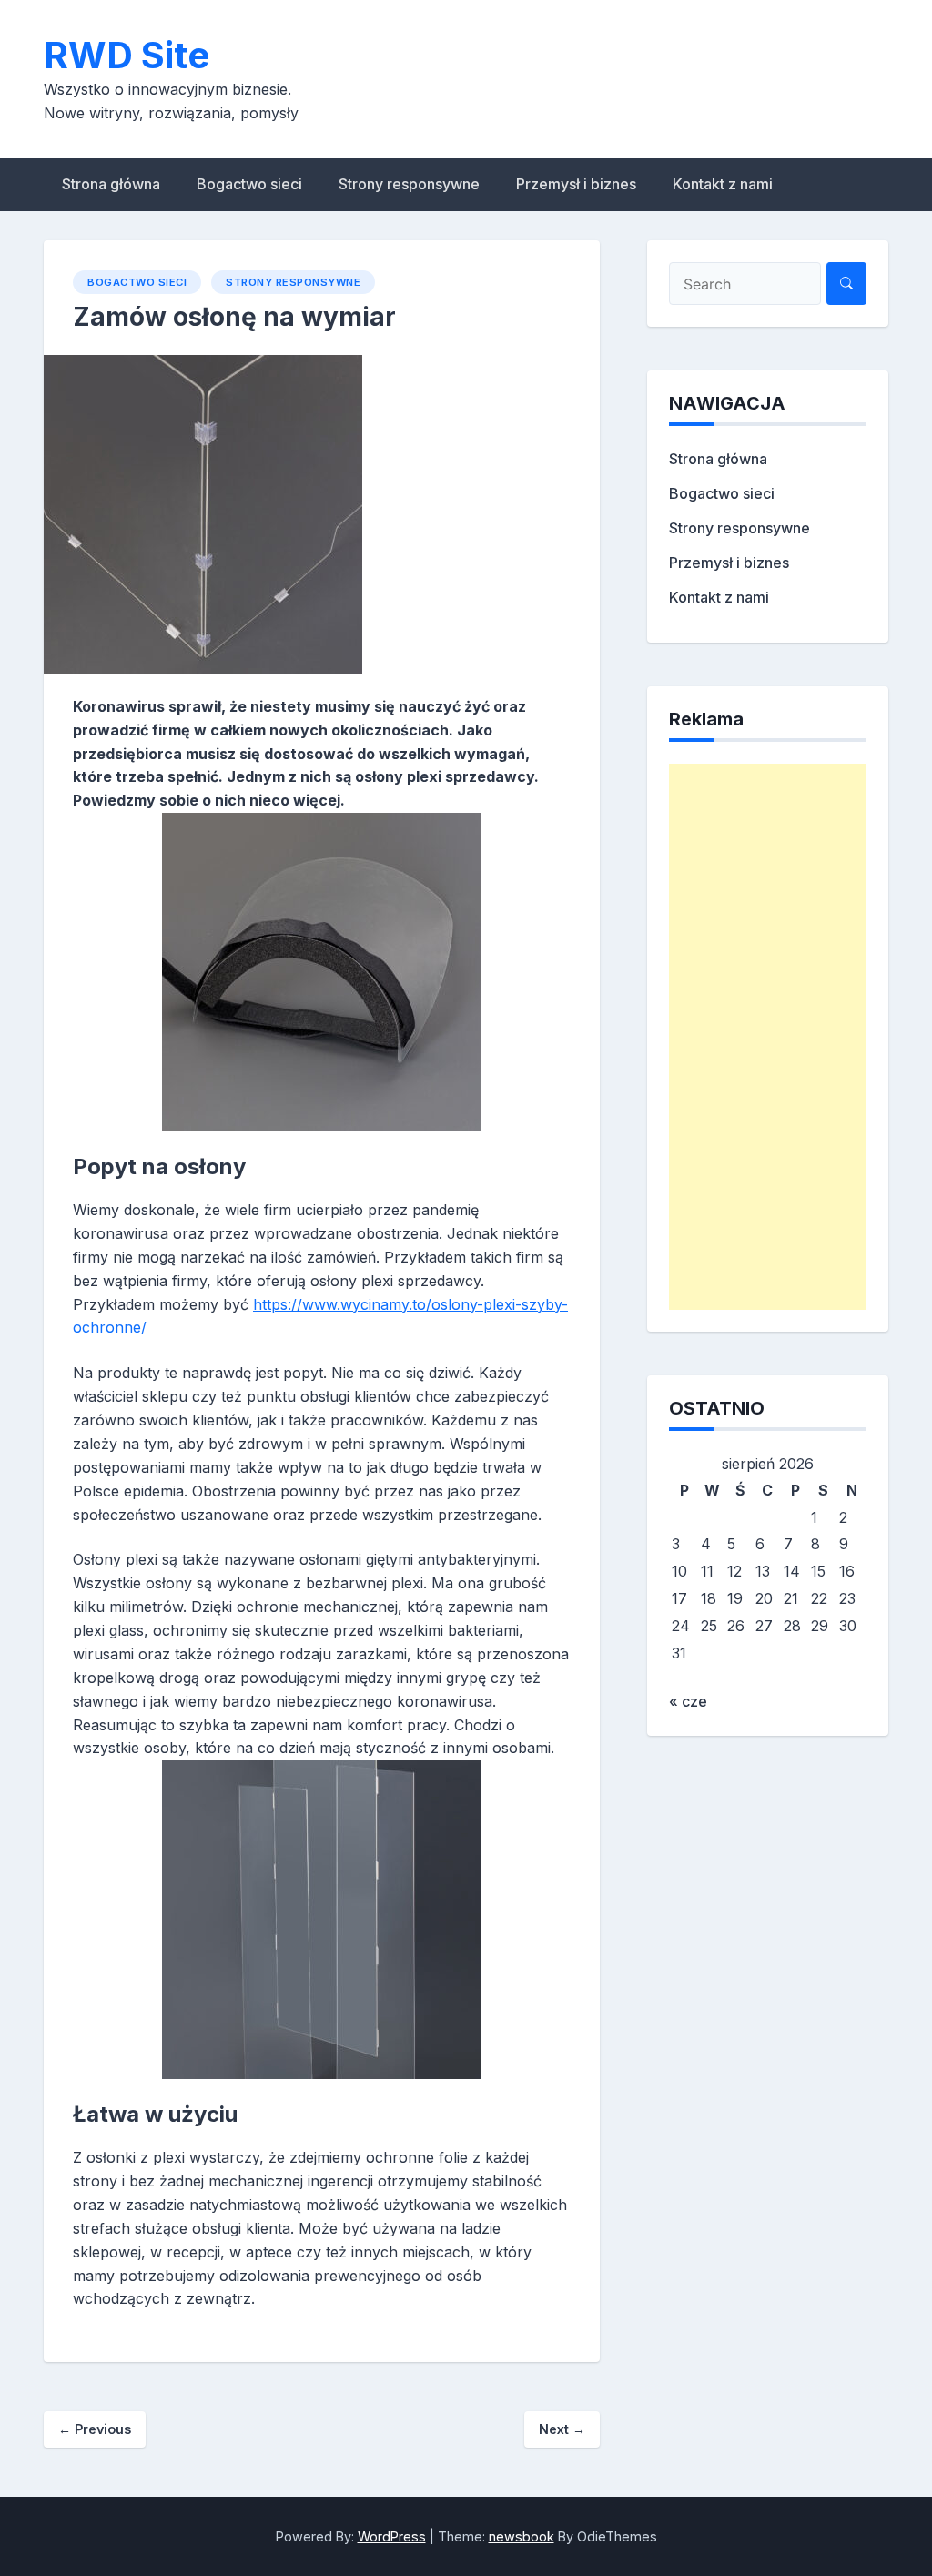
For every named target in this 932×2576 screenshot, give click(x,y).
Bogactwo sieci (249, 184)
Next (562, 2429)
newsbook (522, 2536)
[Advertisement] (768, 1037)
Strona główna (111, 184)
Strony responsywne (409, 184)
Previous (95, 2429)
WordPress (392, 2536)
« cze (688, 1701)
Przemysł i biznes (576, 184)
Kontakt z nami (723, 184)
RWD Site (127, 55)
